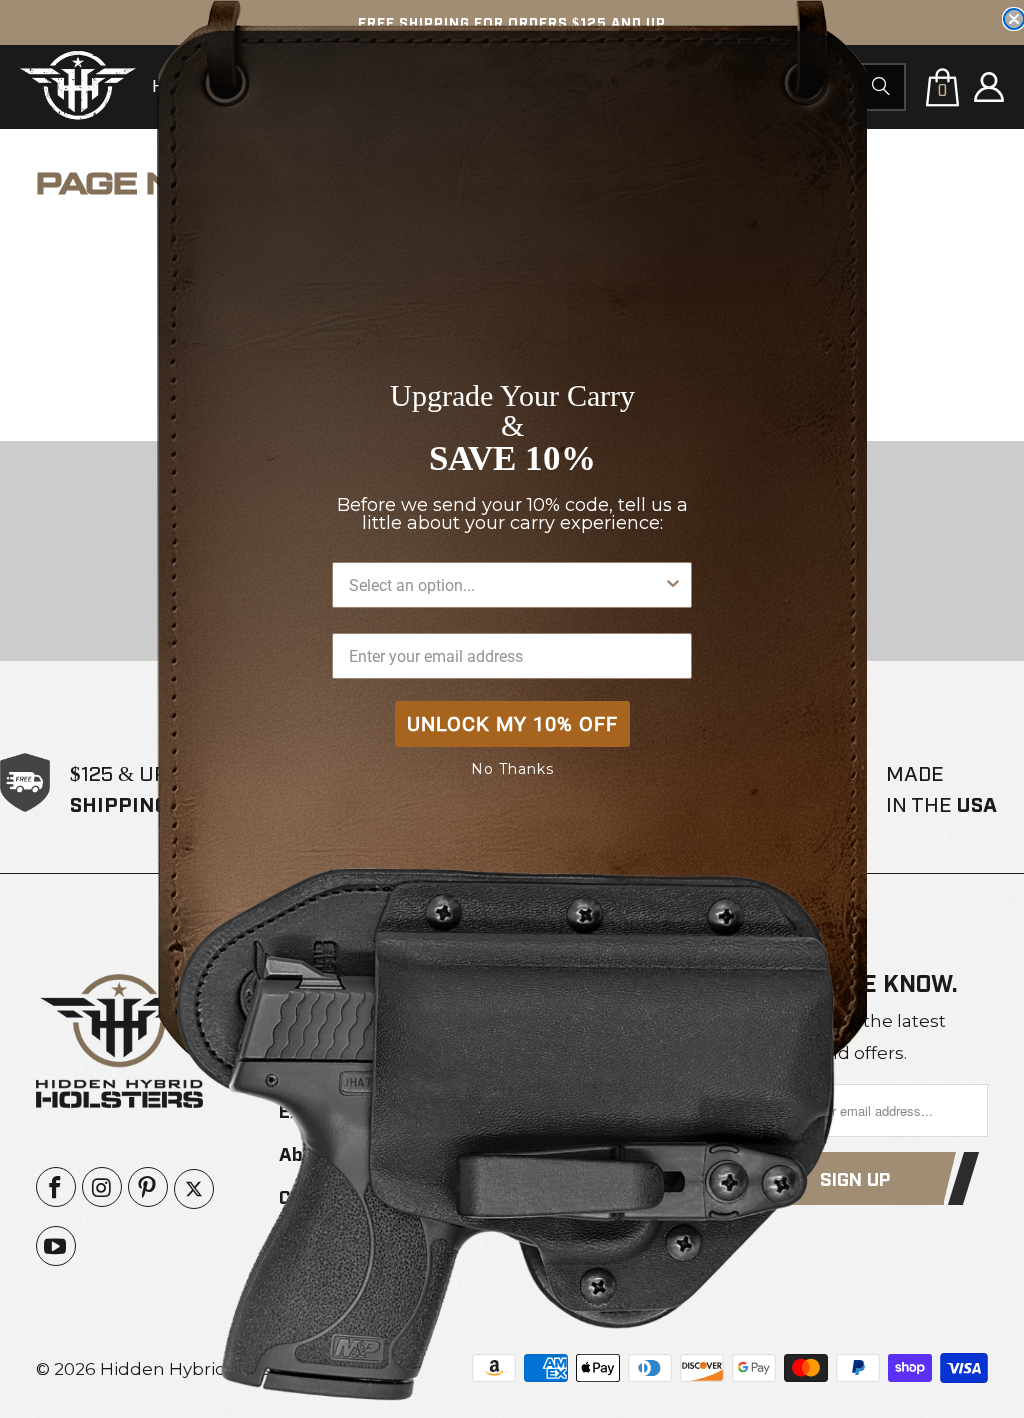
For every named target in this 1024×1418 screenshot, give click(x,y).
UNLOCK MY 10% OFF (512, 724)
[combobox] (506, 585)
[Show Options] (673, 585)
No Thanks (512, 769)
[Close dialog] (1014, 19)
